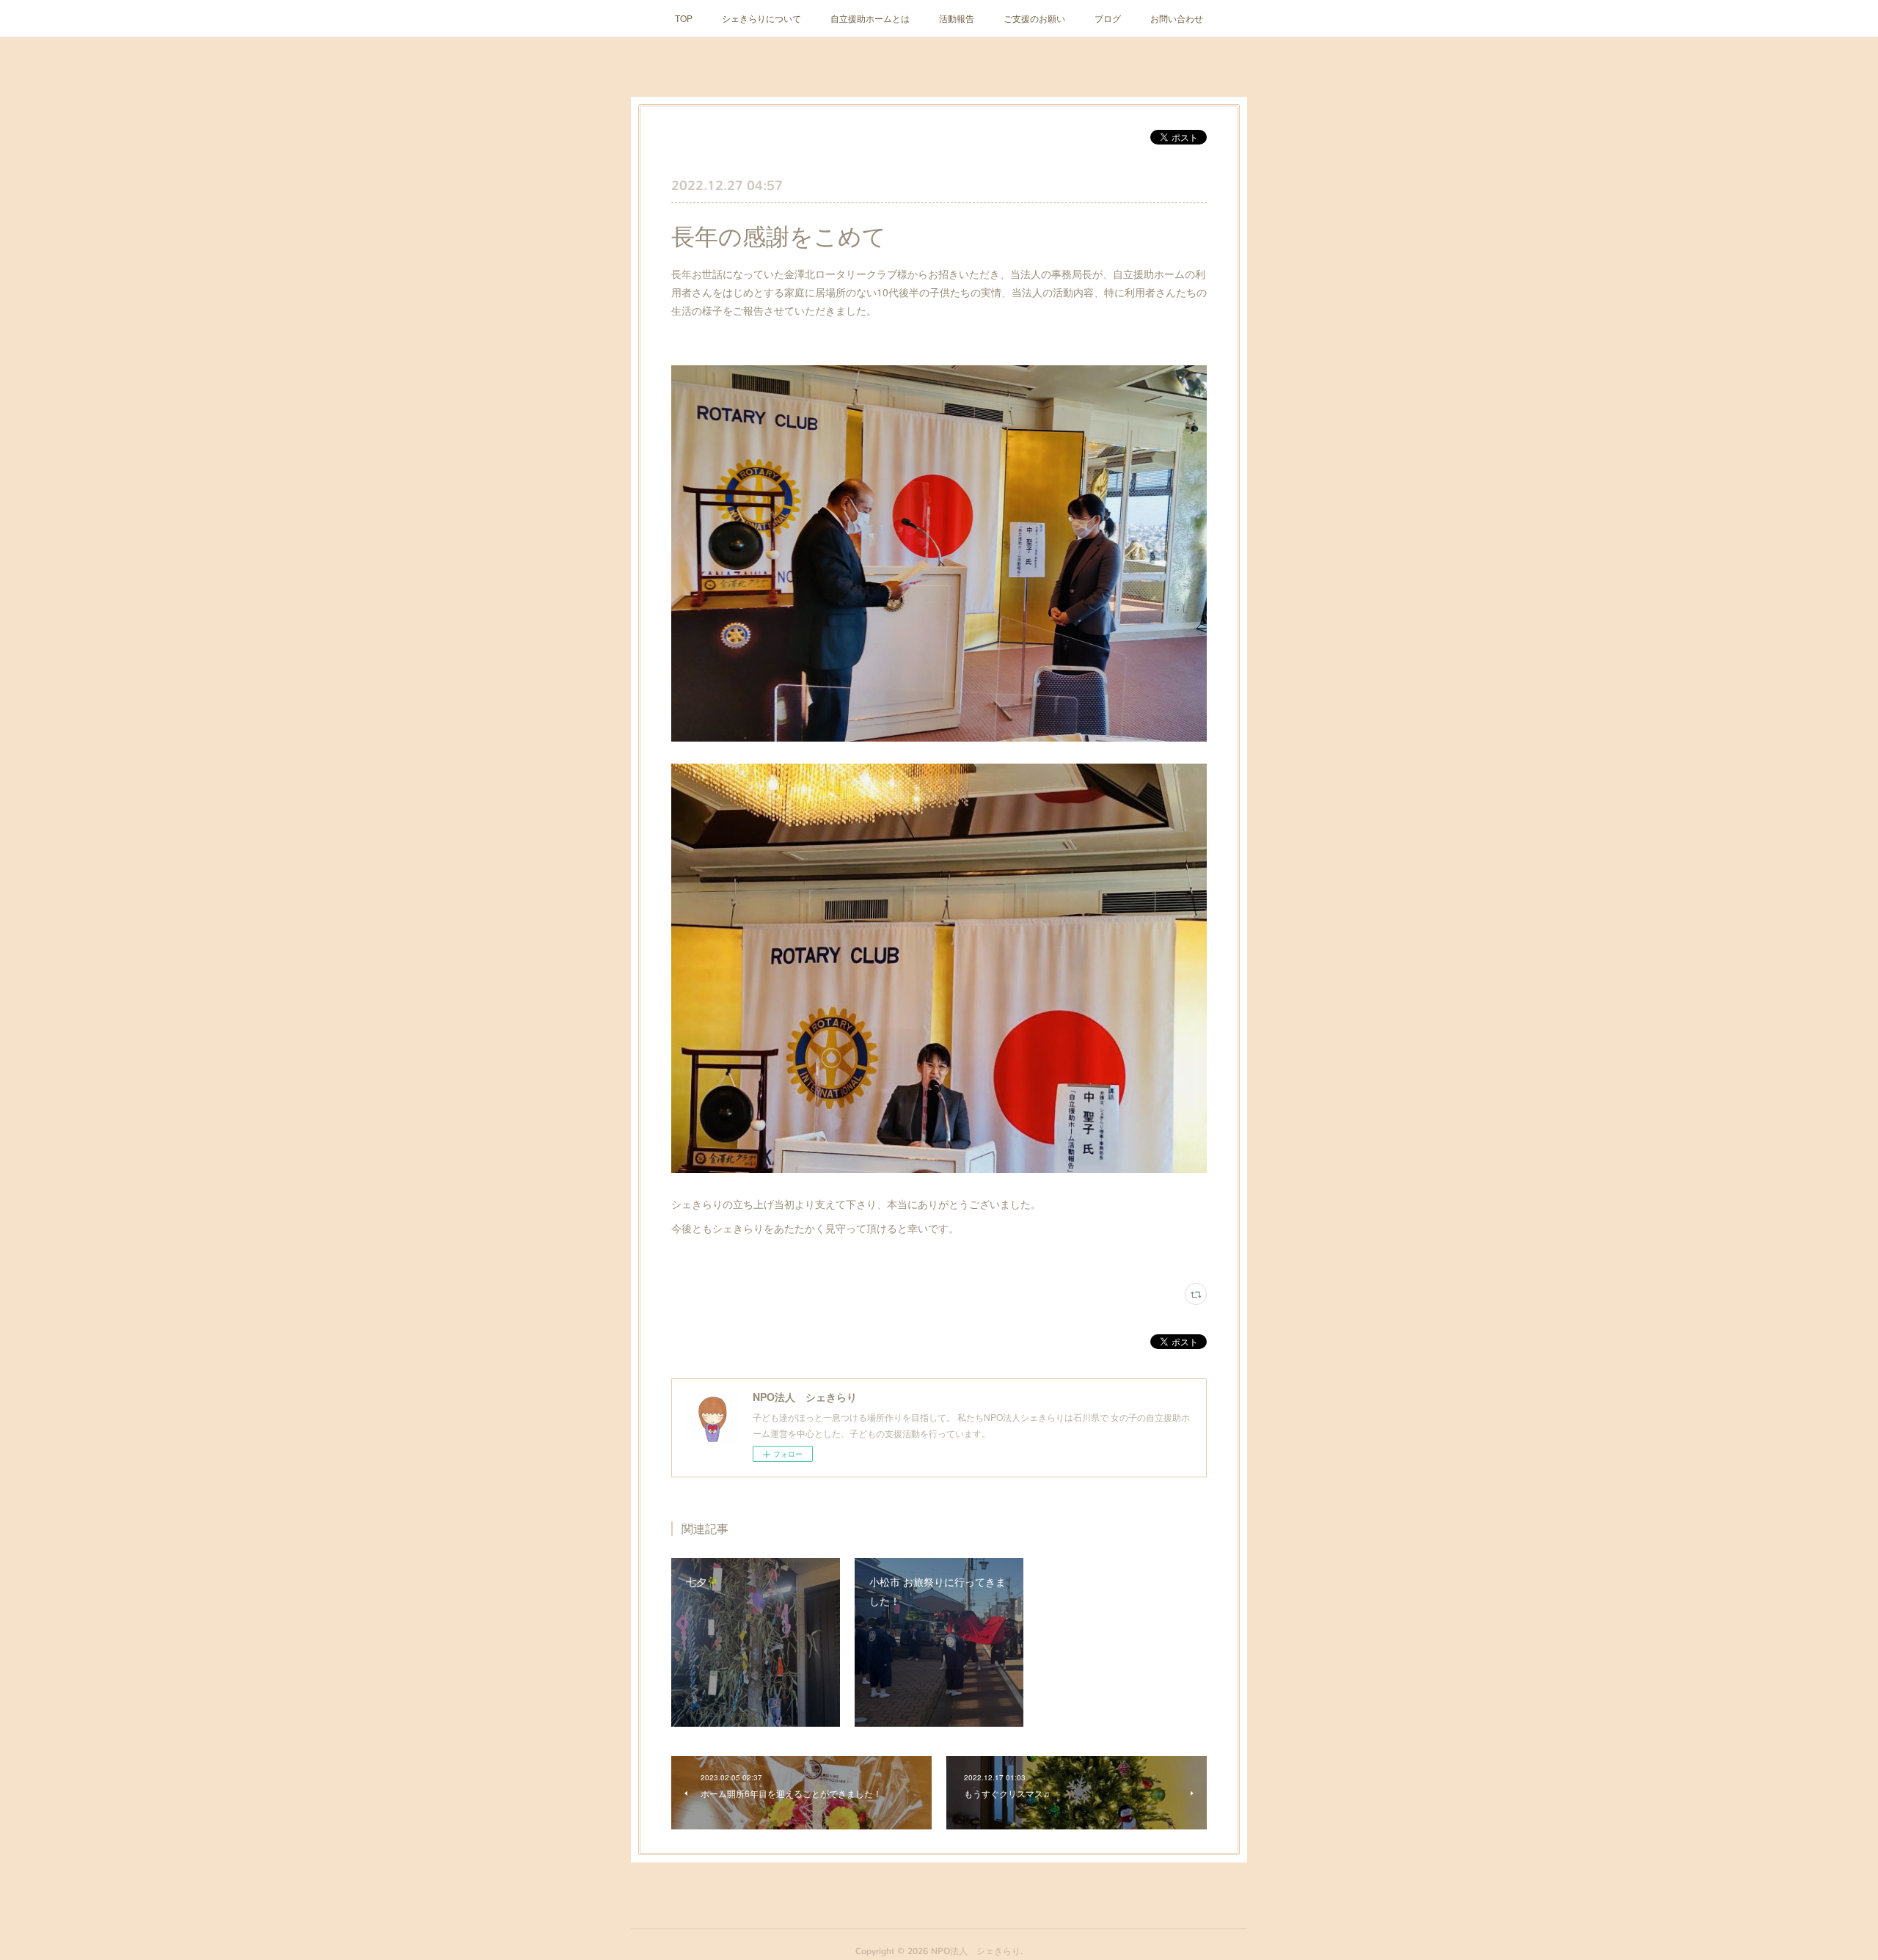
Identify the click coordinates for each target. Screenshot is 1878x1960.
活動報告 (957, 18)
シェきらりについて (761, 18)
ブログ (1108, 18)
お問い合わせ (1177, 18)
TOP (684, 18)
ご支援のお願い (1034, 18)
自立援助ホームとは (870, 18)
